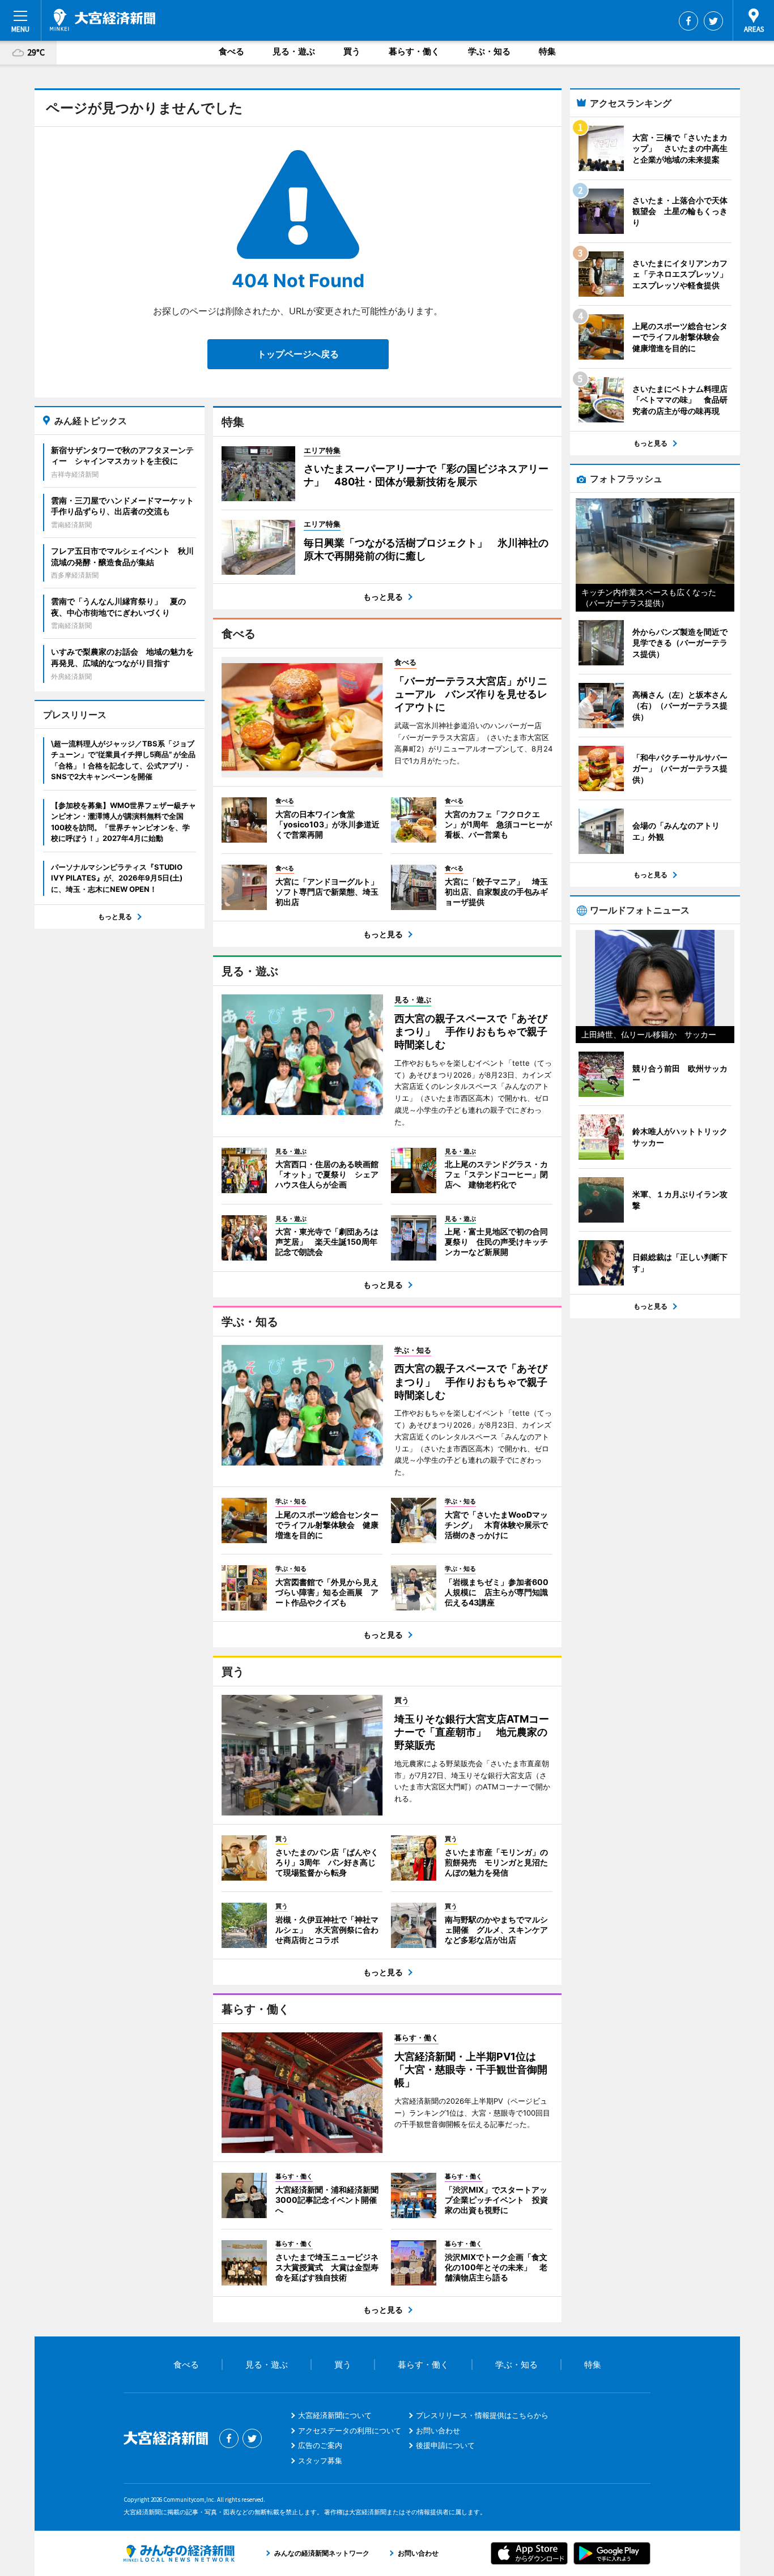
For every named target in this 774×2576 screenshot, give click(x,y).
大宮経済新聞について (335, 2415)
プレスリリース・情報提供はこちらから (482, 2415)
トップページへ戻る (298, 354)
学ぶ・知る (489, 51)
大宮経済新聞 (103, 20)
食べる (231, 51)
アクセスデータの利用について (350, 2430)
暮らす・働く (414, 51)
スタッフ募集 (320, 2460)
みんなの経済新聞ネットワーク (179, 2553)
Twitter (713, 21)
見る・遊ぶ (294, 51)
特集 (547, 51)
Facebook (688, 21)
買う (352, 51)
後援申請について (445, 2445)
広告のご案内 (320, 2445)
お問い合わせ (438, 2430)
